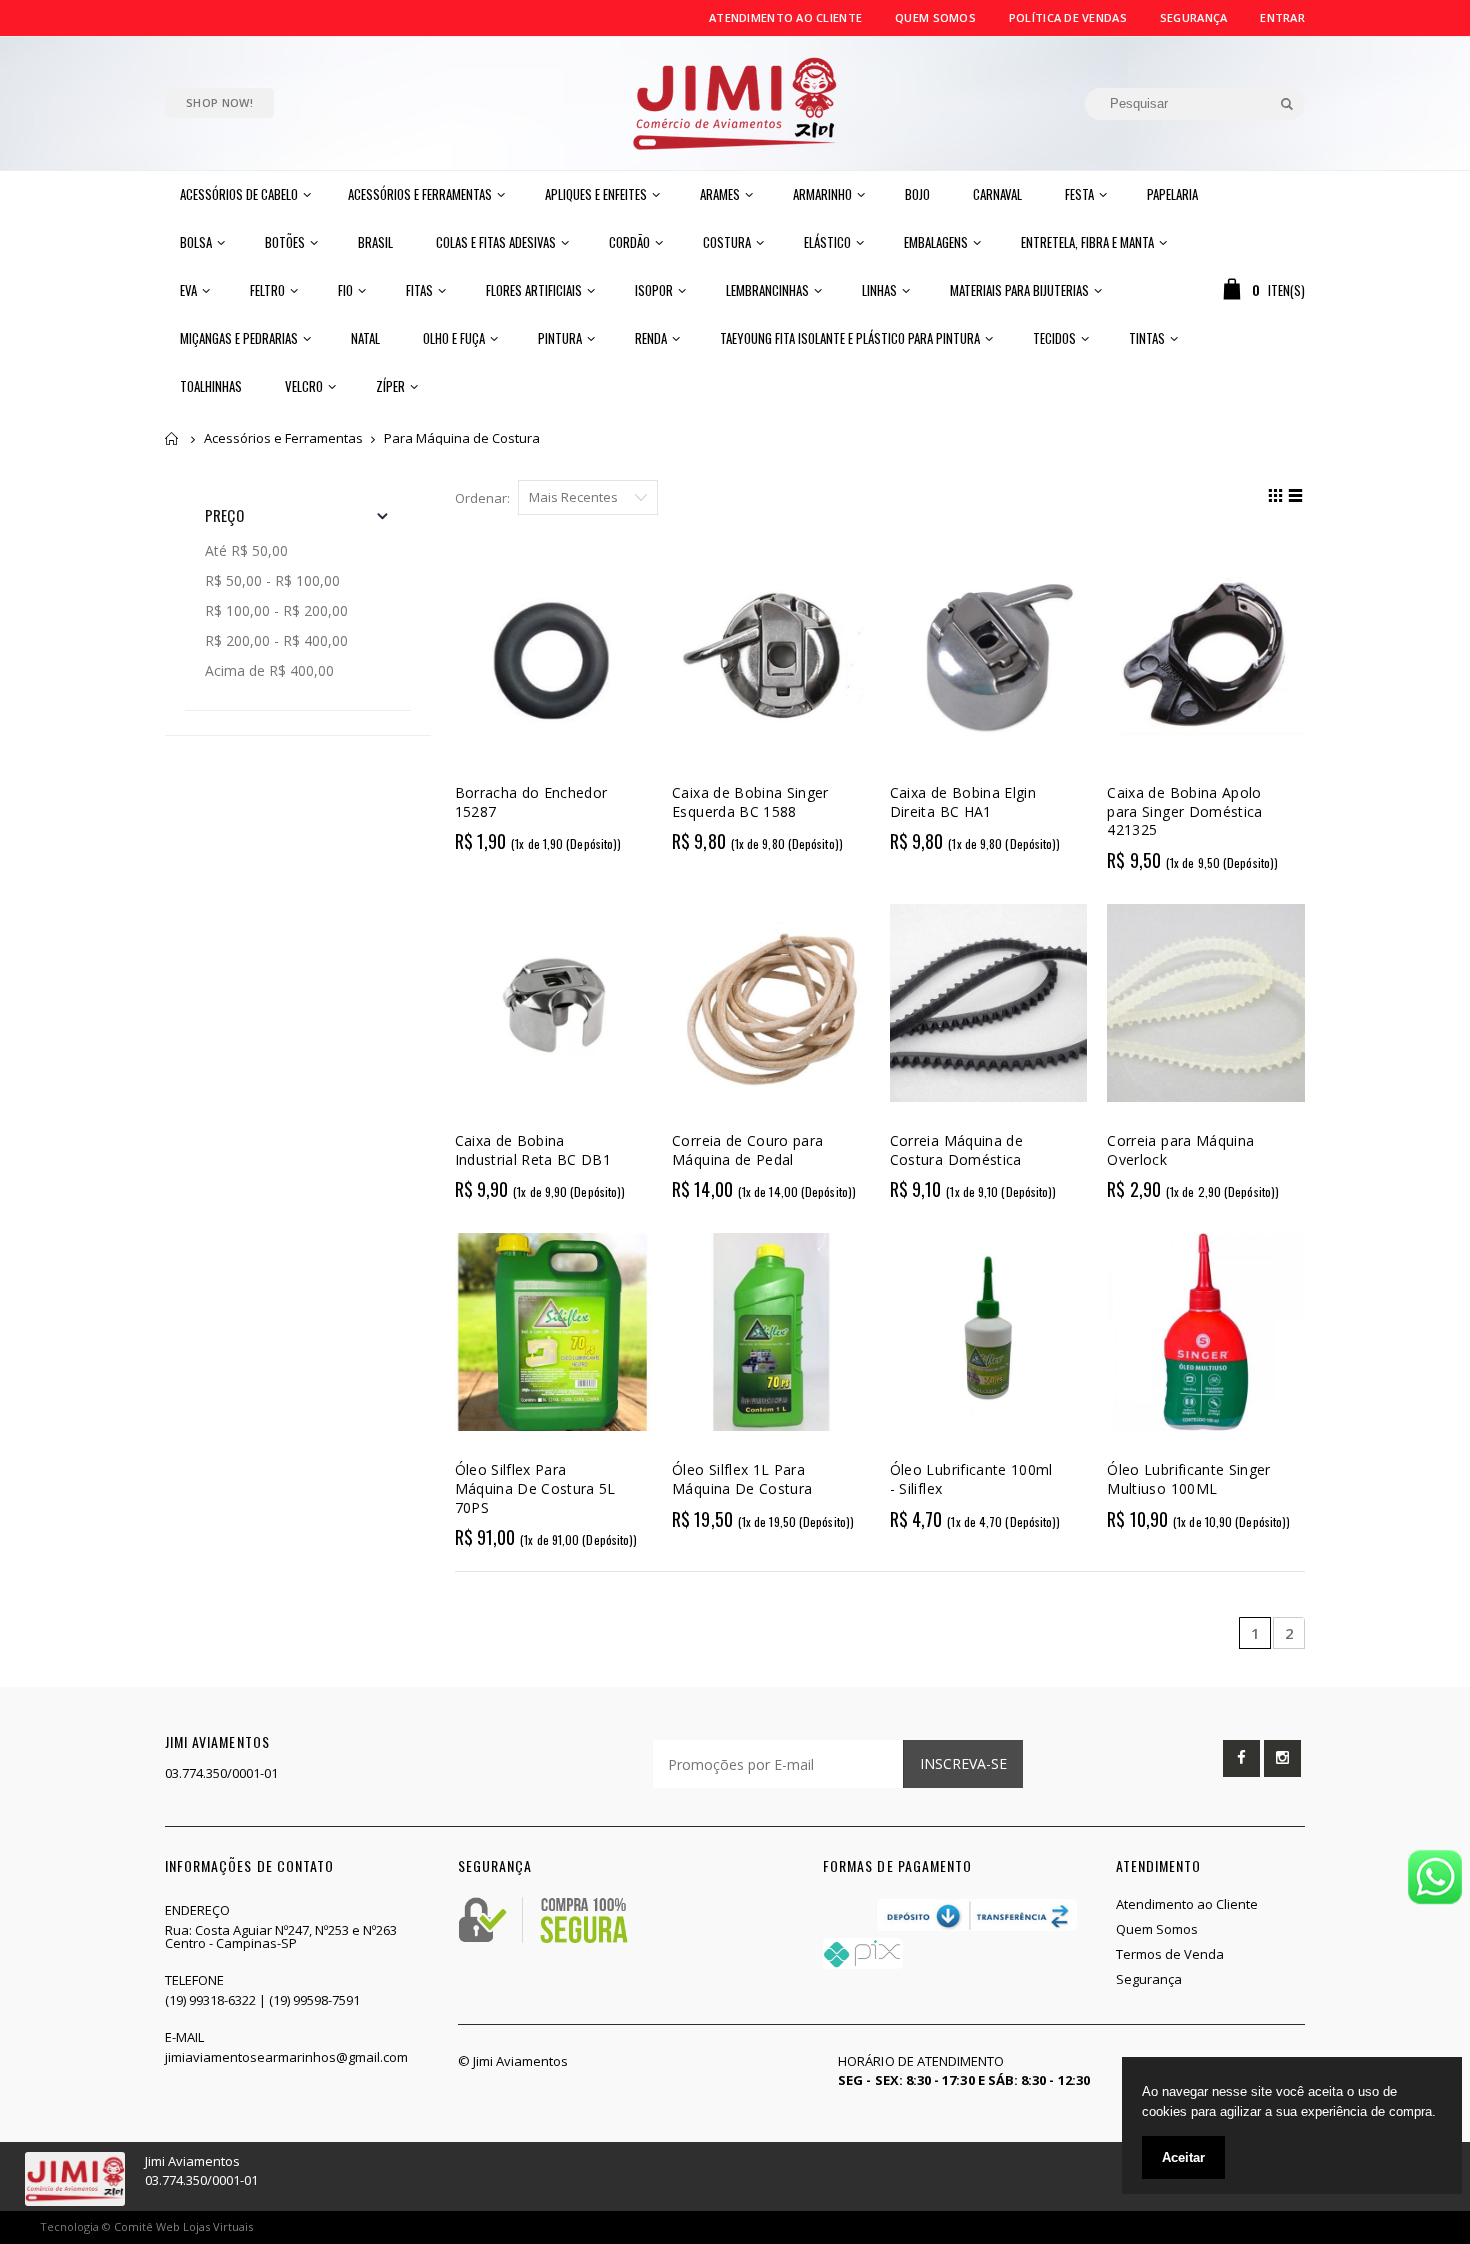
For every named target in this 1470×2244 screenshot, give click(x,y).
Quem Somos (935, 17)
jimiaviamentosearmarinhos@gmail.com (286, 2057)
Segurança (1193, 17)
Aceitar (1183, 2157)
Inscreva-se (963, 1763)
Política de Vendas (1068, 17)
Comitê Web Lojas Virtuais (183, 2226)
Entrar (1282, 17)
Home (172, 438)
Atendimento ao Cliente (785, 17)
